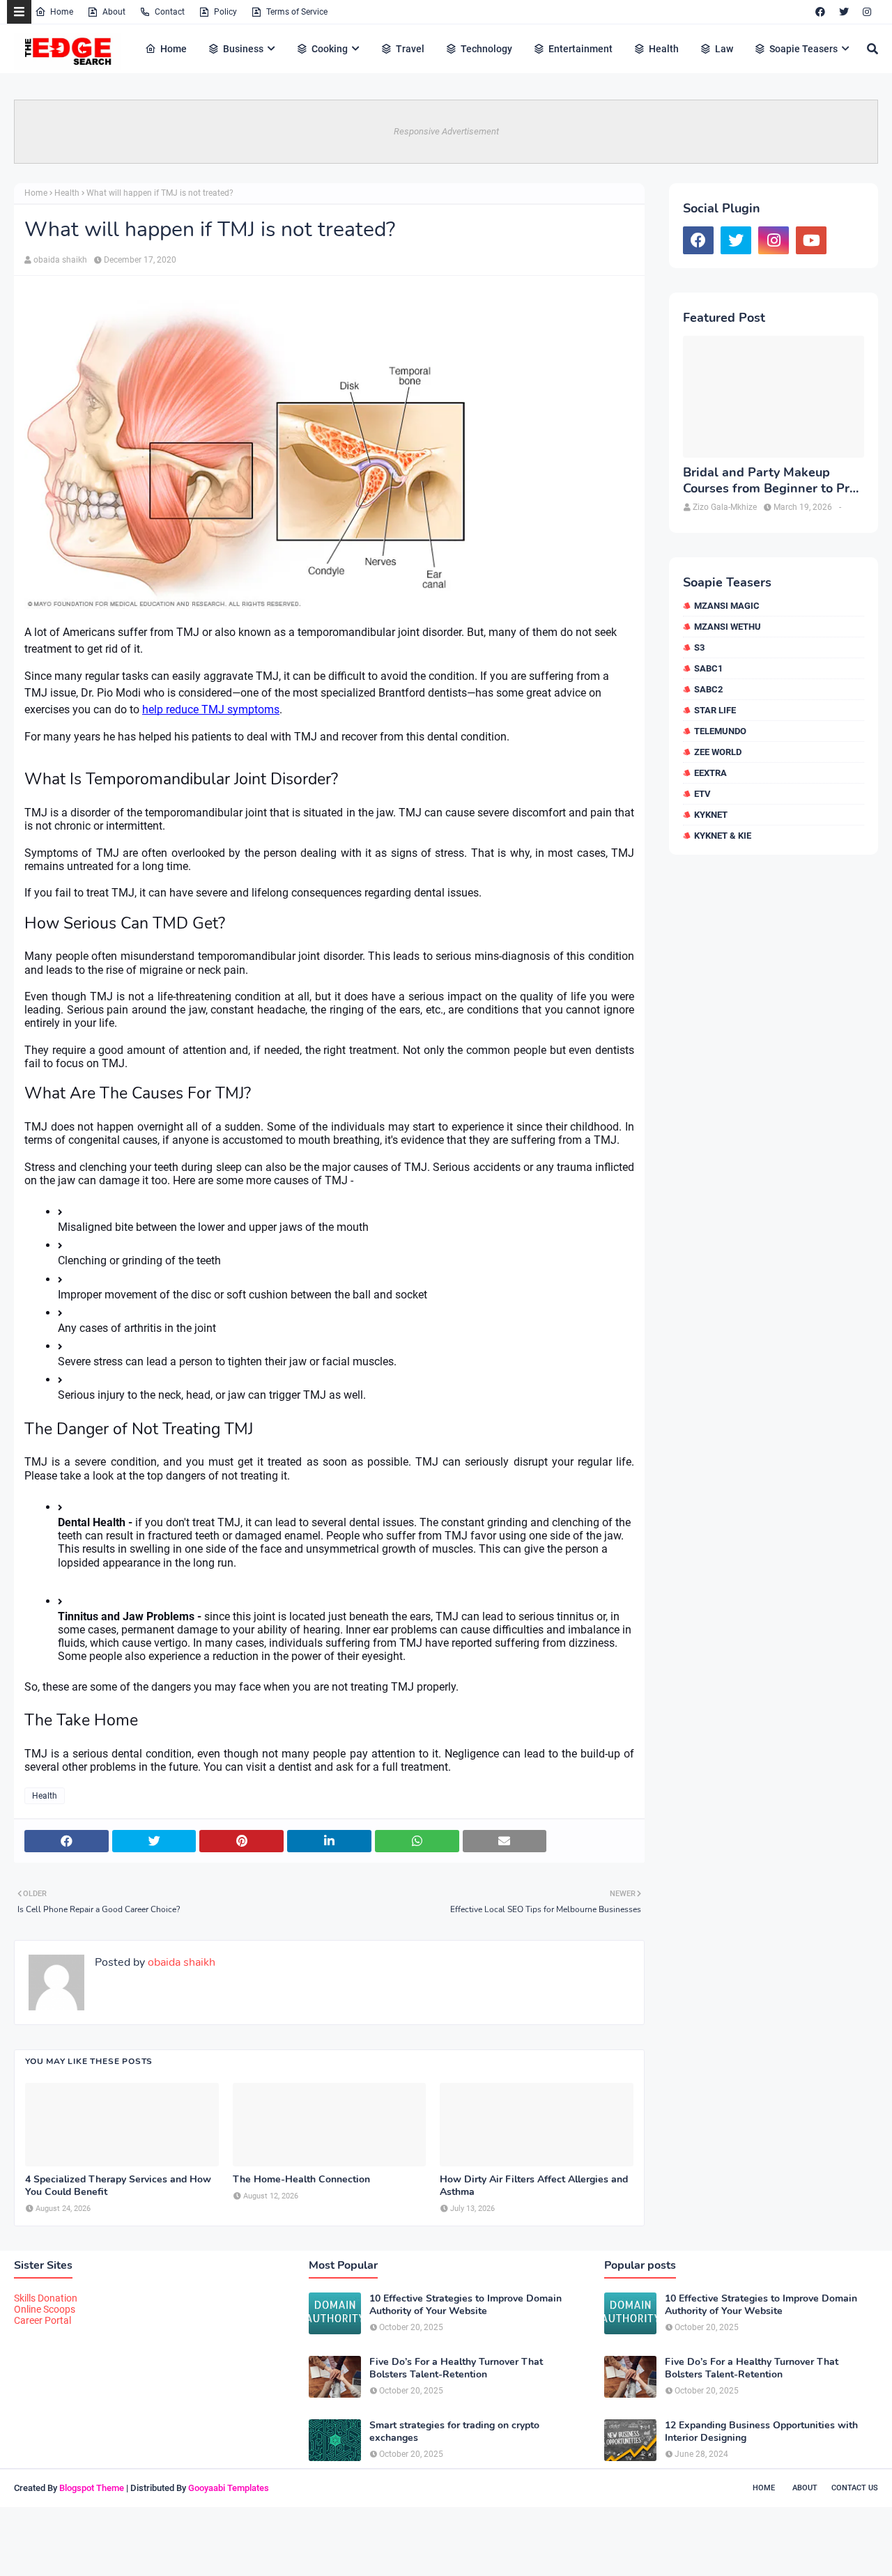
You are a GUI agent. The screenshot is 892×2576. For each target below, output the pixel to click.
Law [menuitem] (724, 49)
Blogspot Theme (92, 2488)
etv (702, 794)
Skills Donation (46, 2298)
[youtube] (811, 240)
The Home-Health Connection (301, 2180)
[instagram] (867, 12)
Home (62, 12)
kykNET (711, 815)
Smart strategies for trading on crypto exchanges (454, 2432)
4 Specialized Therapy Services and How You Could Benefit (118, 2186)
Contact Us (855, 2488)
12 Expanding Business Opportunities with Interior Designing (761, 2432)
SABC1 (708, 668)
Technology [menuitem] (486, 49)
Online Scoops (45, 2309)
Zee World (718, 752)
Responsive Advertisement (446, 131)
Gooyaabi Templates (229, 2488)
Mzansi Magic (727, 606)
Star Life (715, 710)
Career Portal (43, 2320)
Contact (170, 12)
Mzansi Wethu (728, 627)
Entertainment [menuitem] (580, 49)
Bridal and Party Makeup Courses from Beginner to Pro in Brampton (770, 481)
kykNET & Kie (723, 836)
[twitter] (844, 12)
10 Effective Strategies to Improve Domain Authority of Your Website (466, 2305)
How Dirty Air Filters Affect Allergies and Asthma (534, 2186)
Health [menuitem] (664, 49)
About (114, 12)
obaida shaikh (60, 260)
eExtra (710, 773)
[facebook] (820, 12)
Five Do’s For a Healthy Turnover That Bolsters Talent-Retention (456, 2368)
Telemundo (720, 731)
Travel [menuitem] (410, 49)
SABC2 (708, 689)
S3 (699, 647)
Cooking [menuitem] (330, 49)
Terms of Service (297, 12)
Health (67, 193)
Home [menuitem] (174, 49)
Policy (225, 12)
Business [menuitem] (243, 49)
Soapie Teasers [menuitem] (803, 49)
